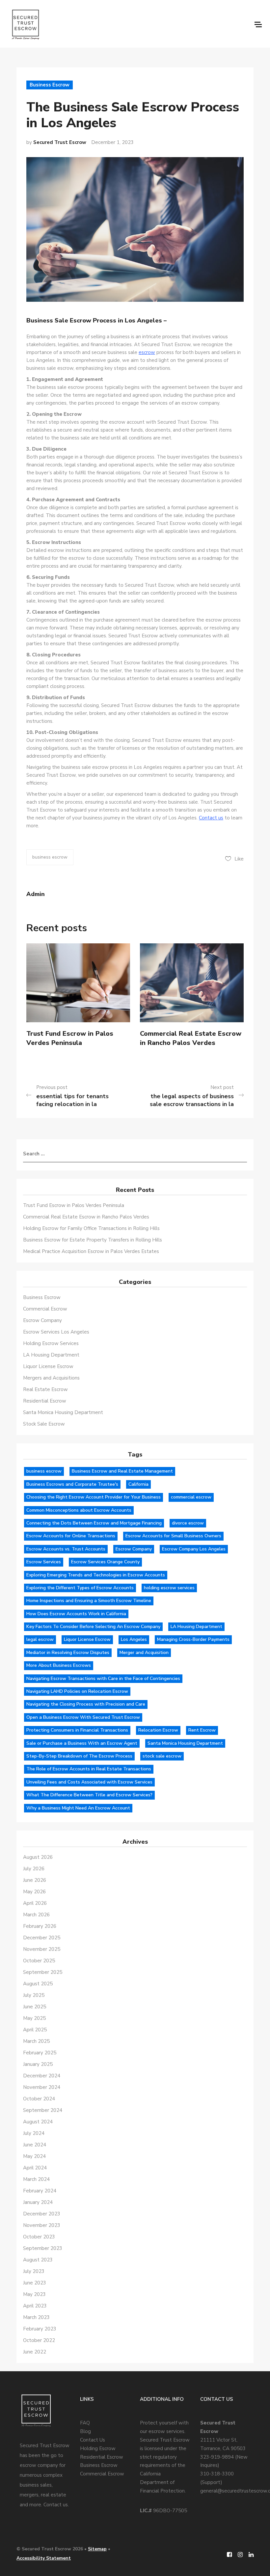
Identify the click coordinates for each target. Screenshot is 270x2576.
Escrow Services (44, 1562)
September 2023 (43, 2248)
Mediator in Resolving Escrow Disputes (68, 1653)
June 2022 (35, 2352)
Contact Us (93, 2440)
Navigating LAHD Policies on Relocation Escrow (77, 1691)
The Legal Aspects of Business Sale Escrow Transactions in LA (192, 1100)
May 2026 (34, 1892)
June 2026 (35, 1880)
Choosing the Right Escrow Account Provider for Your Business (94, 1497)
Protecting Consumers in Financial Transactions (77, 1730)
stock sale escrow (162, 1756)
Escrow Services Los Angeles (56, 1332)
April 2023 (35, 2306)
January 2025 (38, 2064)
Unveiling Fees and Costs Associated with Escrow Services (89, 1782)
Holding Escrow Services (51, 1343)
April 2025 (35, 2030)
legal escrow (40, 1639)
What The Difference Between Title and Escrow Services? (89, 1795)
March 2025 (36, 2041)
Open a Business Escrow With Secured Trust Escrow (83, 1717)
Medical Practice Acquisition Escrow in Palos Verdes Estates (91, 1251)
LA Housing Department (51, 1355)
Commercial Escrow (45, 1309)
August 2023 (38, 2260)
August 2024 (38, 2122)
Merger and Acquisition (144, 1653)
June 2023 (35, 2283)
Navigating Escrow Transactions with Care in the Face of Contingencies (103, 1678)
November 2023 (42, 2225)
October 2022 (39, 2340)
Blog (85, 2431)
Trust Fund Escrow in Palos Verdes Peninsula (70, 1038)
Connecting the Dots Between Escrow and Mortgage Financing (94, 1523)
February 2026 (40, 1926)
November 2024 (42, 2087)
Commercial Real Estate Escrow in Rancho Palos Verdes (191, 1038)
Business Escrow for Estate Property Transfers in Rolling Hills (93, 1240)
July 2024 (34, 2133)
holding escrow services (169, 1588)
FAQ (85, 2423)
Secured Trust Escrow (60, 142)
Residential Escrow (45, 1401)
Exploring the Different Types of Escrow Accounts (80, 1588)
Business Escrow (50, 85)
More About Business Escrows (59, 1665)
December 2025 (42, 1938)
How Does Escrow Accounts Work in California (76, 1614)
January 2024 (38, 2202)
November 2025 (42, 1949)
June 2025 (35, 2007)
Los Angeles (134, 1639)
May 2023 (34, 2294)
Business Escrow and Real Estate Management (122, 1471)
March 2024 (36, 2179)
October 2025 (39, 1961)
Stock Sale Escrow (44, 1424)
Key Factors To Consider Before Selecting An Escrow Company (93, 1627)
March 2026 (36, 1915)
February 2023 (40, 2329)
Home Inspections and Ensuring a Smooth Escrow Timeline (89, 1601)
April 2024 (35, 2168)
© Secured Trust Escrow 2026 (50, 2549)
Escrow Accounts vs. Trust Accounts (66, 1549)
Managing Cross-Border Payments (193, 1639)
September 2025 (43, 1972)
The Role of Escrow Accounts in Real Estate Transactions (89, 1769)
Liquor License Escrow (48, 1366)
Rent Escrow (202, 1730)
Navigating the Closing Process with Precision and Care (86, 1704)
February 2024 (40, 2191)
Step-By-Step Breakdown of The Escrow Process (79, 1756)
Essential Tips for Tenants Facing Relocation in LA (72, 1100)
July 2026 (34, 1869)
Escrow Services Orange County (105, 1562)
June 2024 (35, 2145)
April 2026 (35, 1903)
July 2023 (34, 2271)
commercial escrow (191, 1497)
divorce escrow (188, 1523)
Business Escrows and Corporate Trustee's (72, 1484)
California (138, 1484)
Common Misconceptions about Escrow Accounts (79, 1510)
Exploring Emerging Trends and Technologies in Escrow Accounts (96, 1575)
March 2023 (36, 2317)
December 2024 (42, 2076)
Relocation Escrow (158, 1730)
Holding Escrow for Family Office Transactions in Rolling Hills (91, 1228)
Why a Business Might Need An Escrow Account (78, 1808)
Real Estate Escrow (45, 1389)
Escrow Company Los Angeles (194, 1549)
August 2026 (38, 1857)
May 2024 (34, 2156)
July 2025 (34, 1995)
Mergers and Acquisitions (51, 1378)
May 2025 (34, 2018)
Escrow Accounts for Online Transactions (71, 1536)
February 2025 (40, 2053)
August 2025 (38, 1984)
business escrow (50, 857)
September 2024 (43, 2110)
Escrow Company (42, 1320)
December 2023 (42, 2214)
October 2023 (39, 2237)
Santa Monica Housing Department (63, 1412)
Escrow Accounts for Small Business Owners (173, 1536)
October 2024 (39, 2099)
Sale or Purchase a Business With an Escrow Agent (82, 1743)
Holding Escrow (98, 2448)
